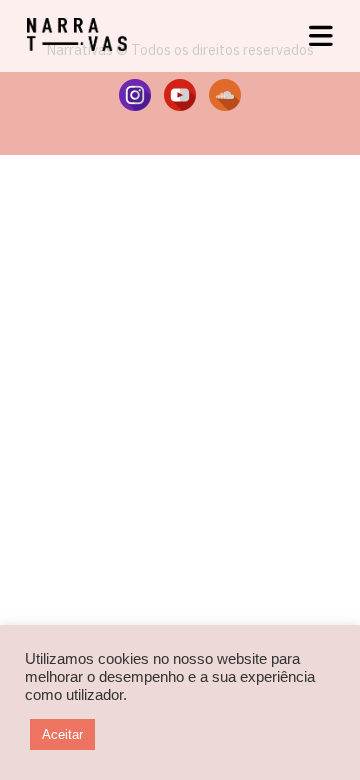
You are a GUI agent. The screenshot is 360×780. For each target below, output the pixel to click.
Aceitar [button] (62, 734)
